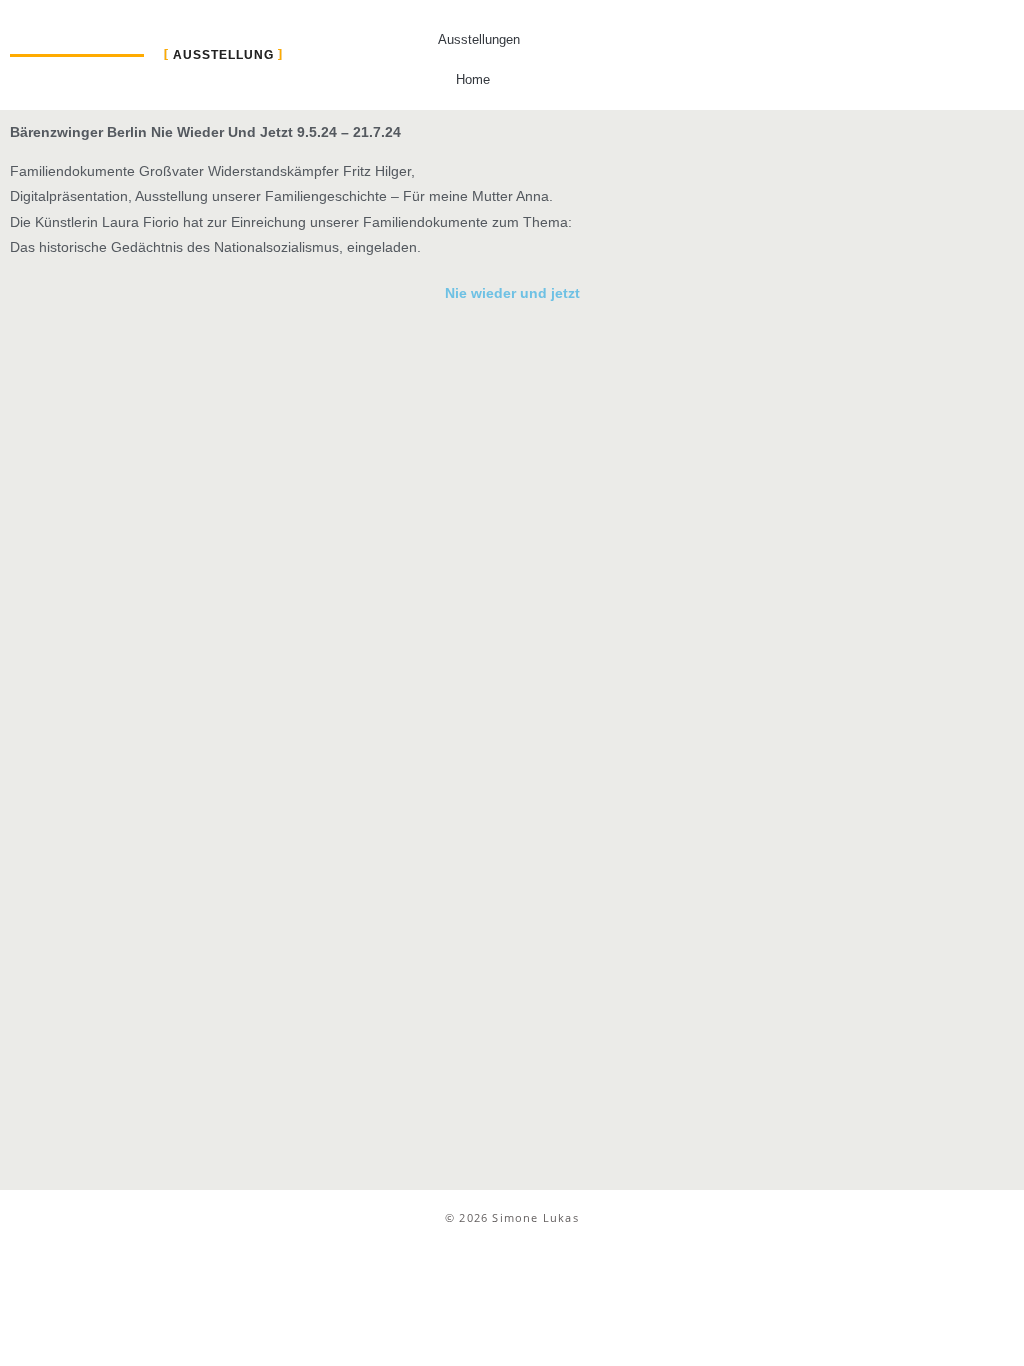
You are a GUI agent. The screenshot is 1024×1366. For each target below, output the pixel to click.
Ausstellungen (479, 39)
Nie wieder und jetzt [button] (512, 293)
